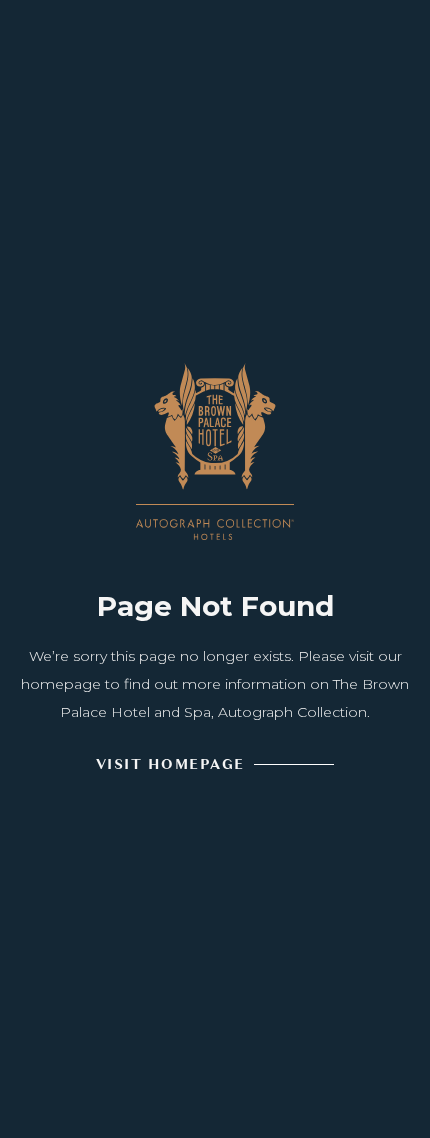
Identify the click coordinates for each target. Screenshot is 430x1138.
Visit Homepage (170, 764)
